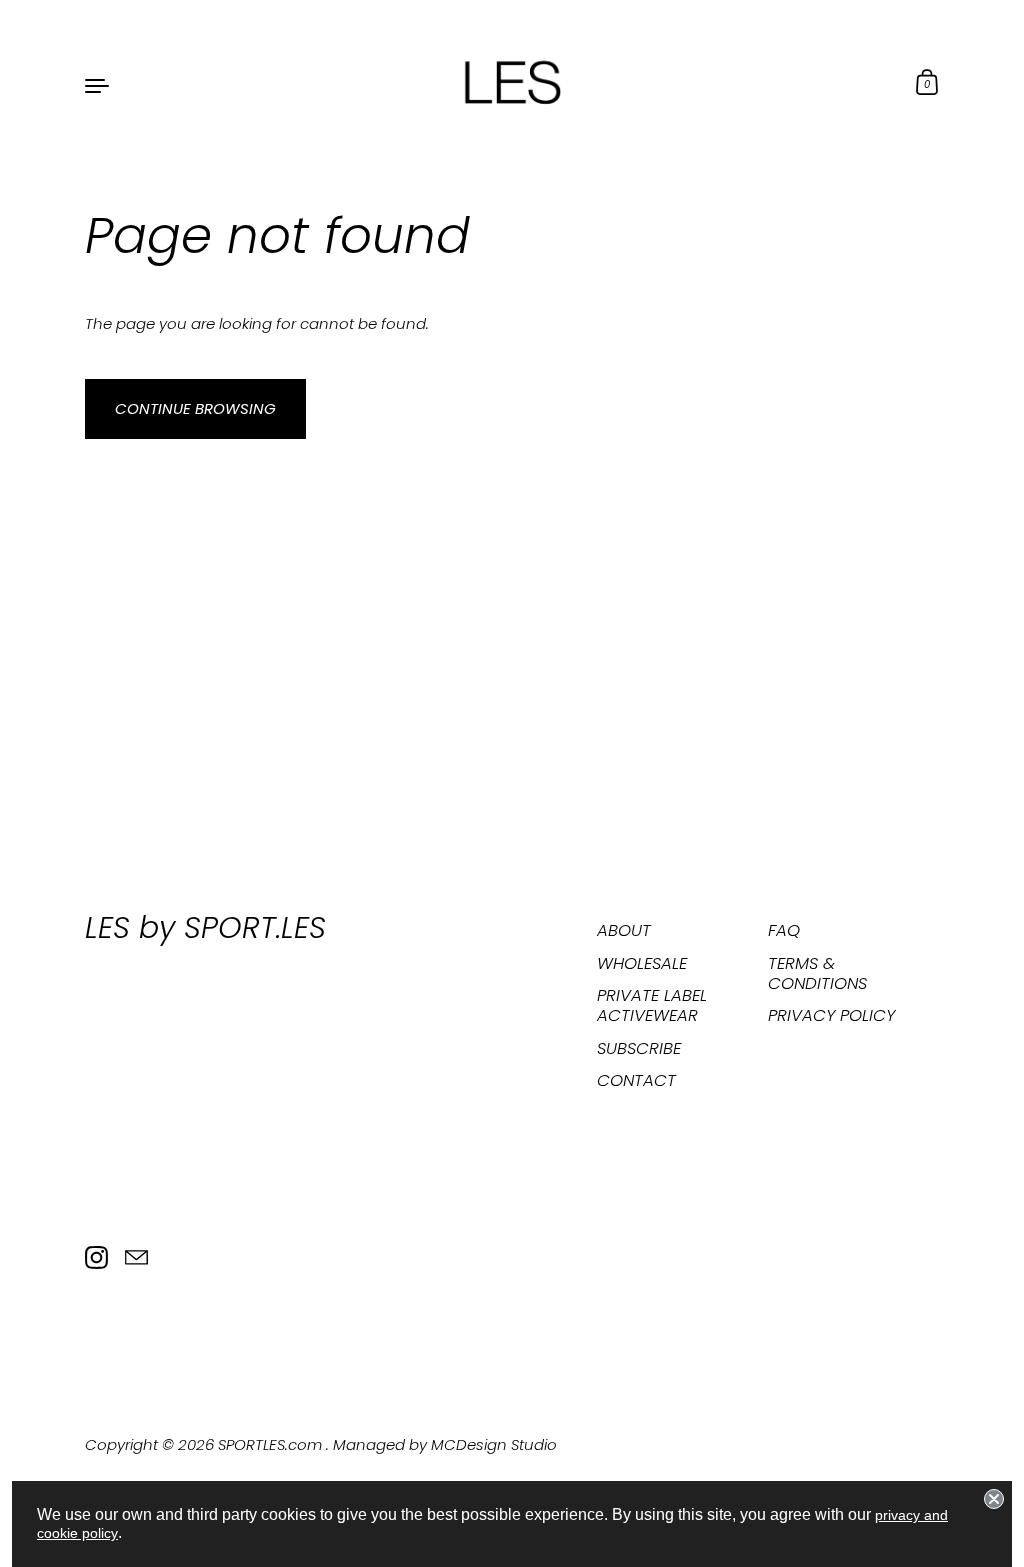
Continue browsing (195, 408)
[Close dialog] (994, 1499)
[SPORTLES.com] (512, 84)
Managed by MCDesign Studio (445, 1444)
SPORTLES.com (272, 1444)
